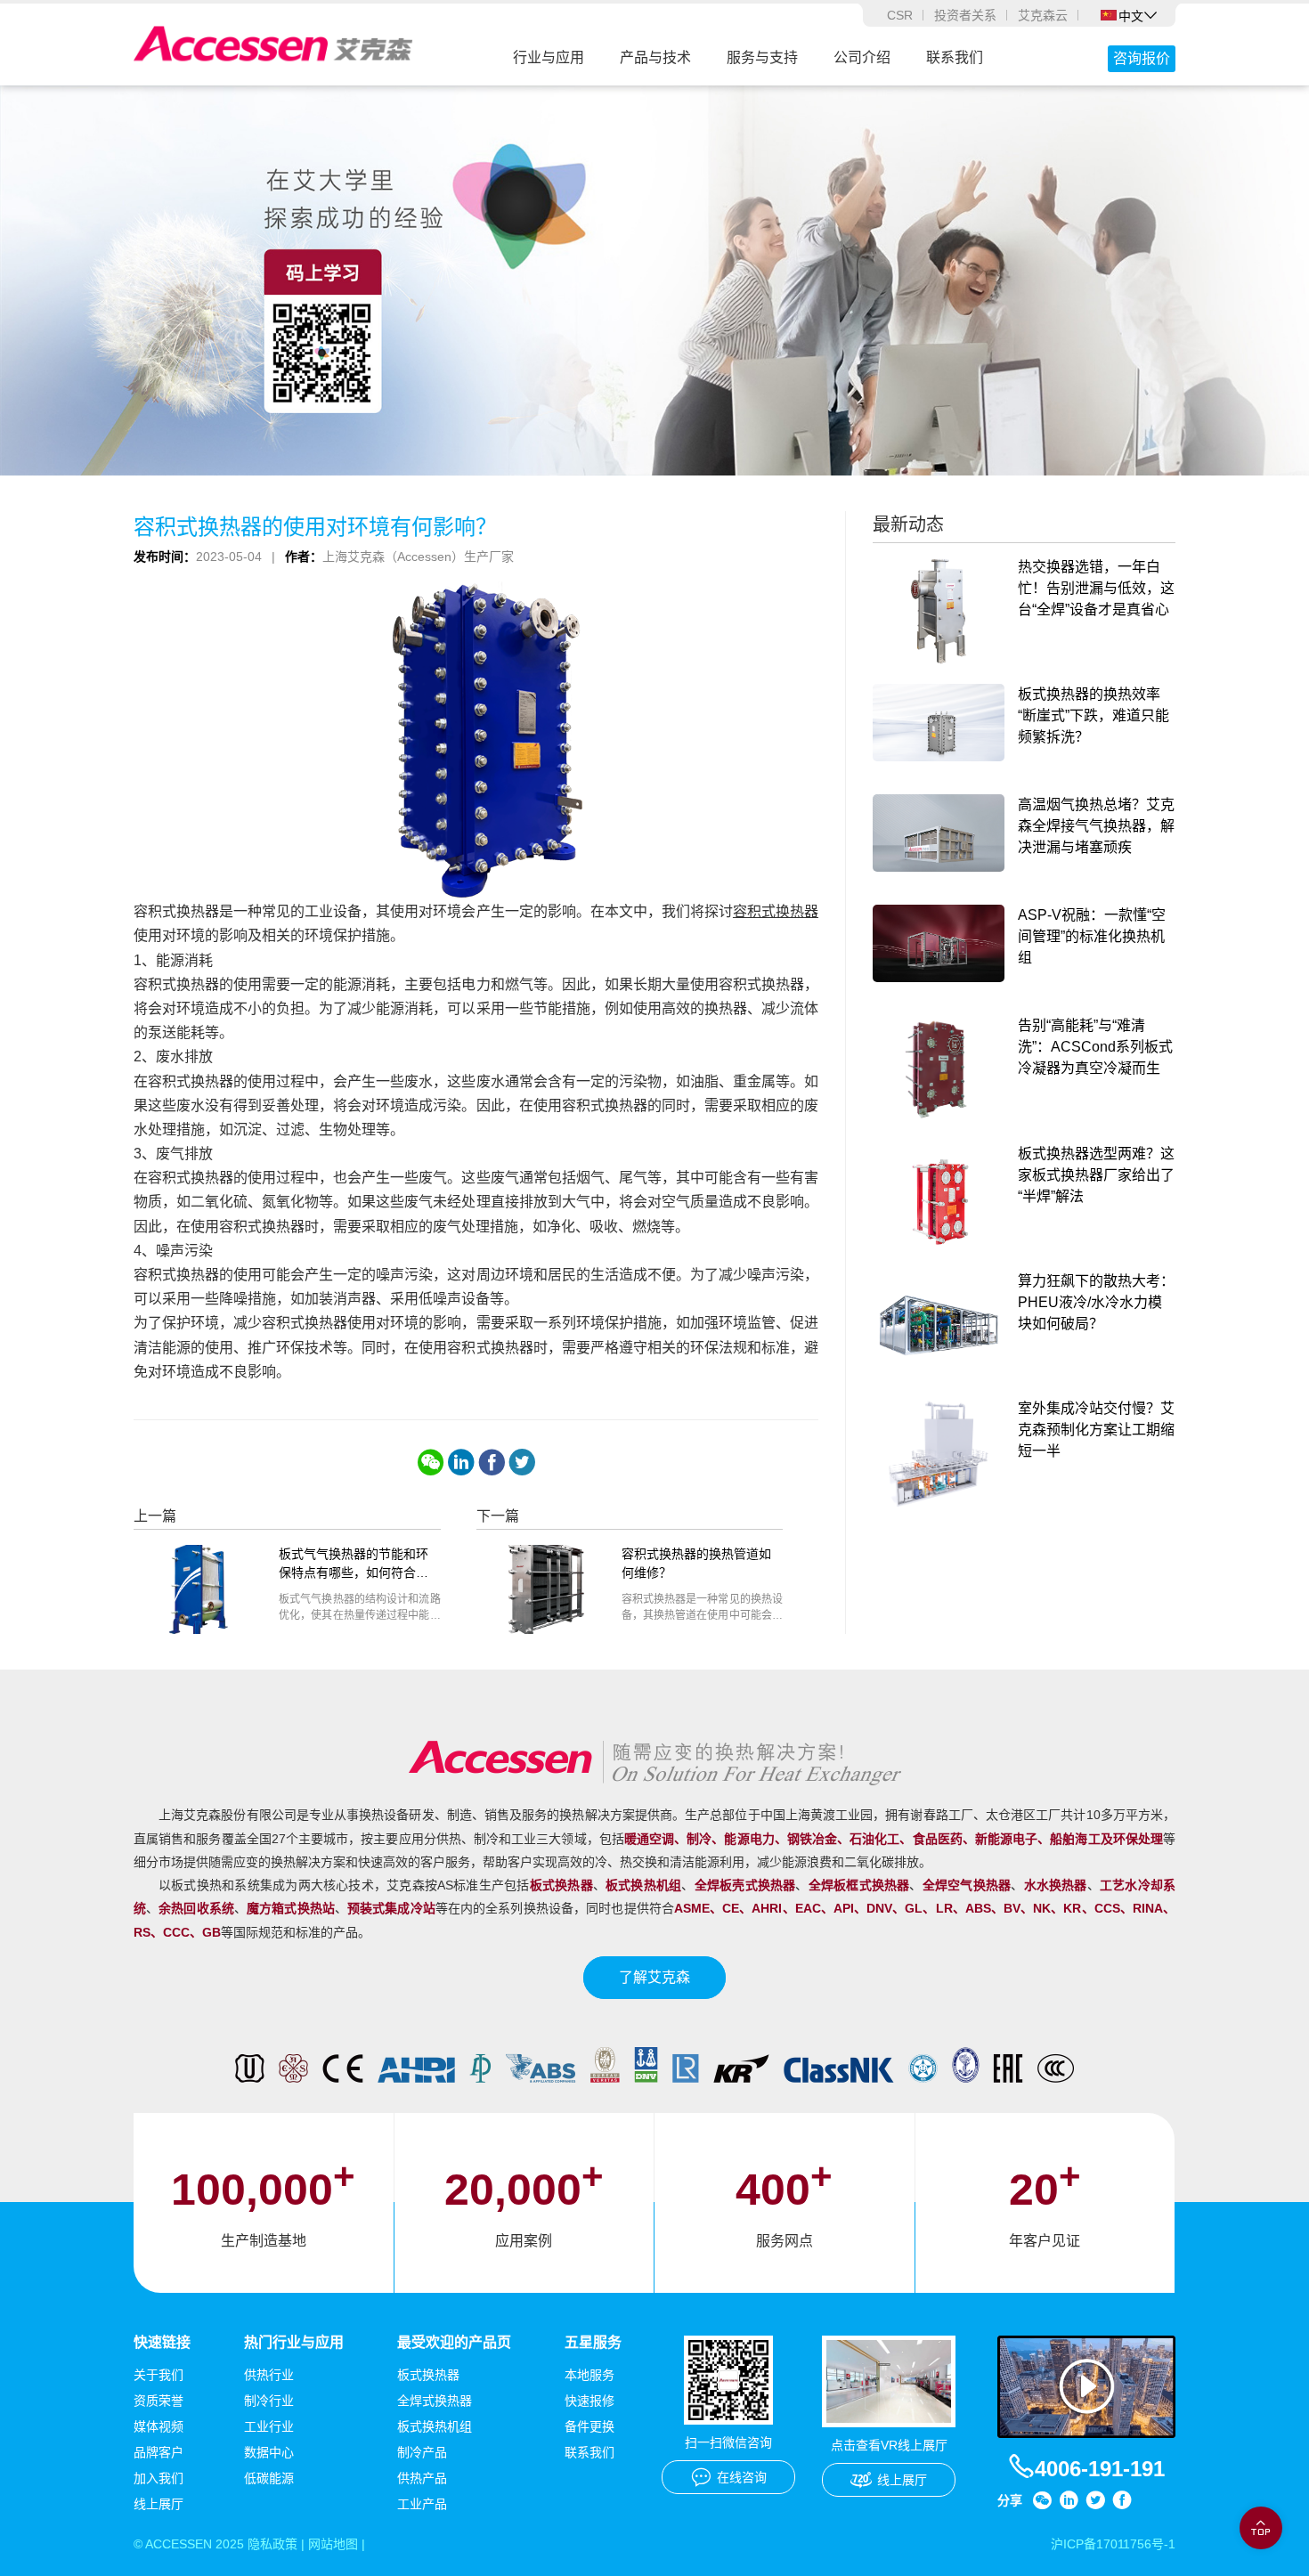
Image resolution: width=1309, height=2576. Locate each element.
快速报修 (589, 2401)
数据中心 (269, 2452)
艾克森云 (1043, 15)
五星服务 (593, 2342)
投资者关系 (965, 15)
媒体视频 (159, 2426)
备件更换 (589, 2426)
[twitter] (522, 1462)
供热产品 (422, 2478)
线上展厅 (159, 2504)
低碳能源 (269, 2478)
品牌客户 (159, 2452)
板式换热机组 (435, 2426)
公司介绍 (862, 57)
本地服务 (589, 2375)
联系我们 (955, 57)
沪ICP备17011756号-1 (1113, 2544)
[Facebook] (492, 1462)
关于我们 (159, 2375)
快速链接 (162, 2342)
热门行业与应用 (294, 2342)
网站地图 (333, 2544)
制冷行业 (269, 2401)
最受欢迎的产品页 (454, 2342)
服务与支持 (762, 57)
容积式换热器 (776, 911)
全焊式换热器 (435, 2401)
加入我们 (159, 2478)
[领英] (461, 1462)
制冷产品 (422, 2452)
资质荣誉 (159, 2401)
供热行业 (269, 2375)
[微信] (431, 1462)
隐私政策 (272, 2544)
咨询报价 (1142, 58)
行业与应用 (549, 57)
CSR (900, 15)
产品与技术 (655, 57)
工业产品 (422, 2504)
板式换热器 (428, 2375)
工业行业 (269, 2426)
